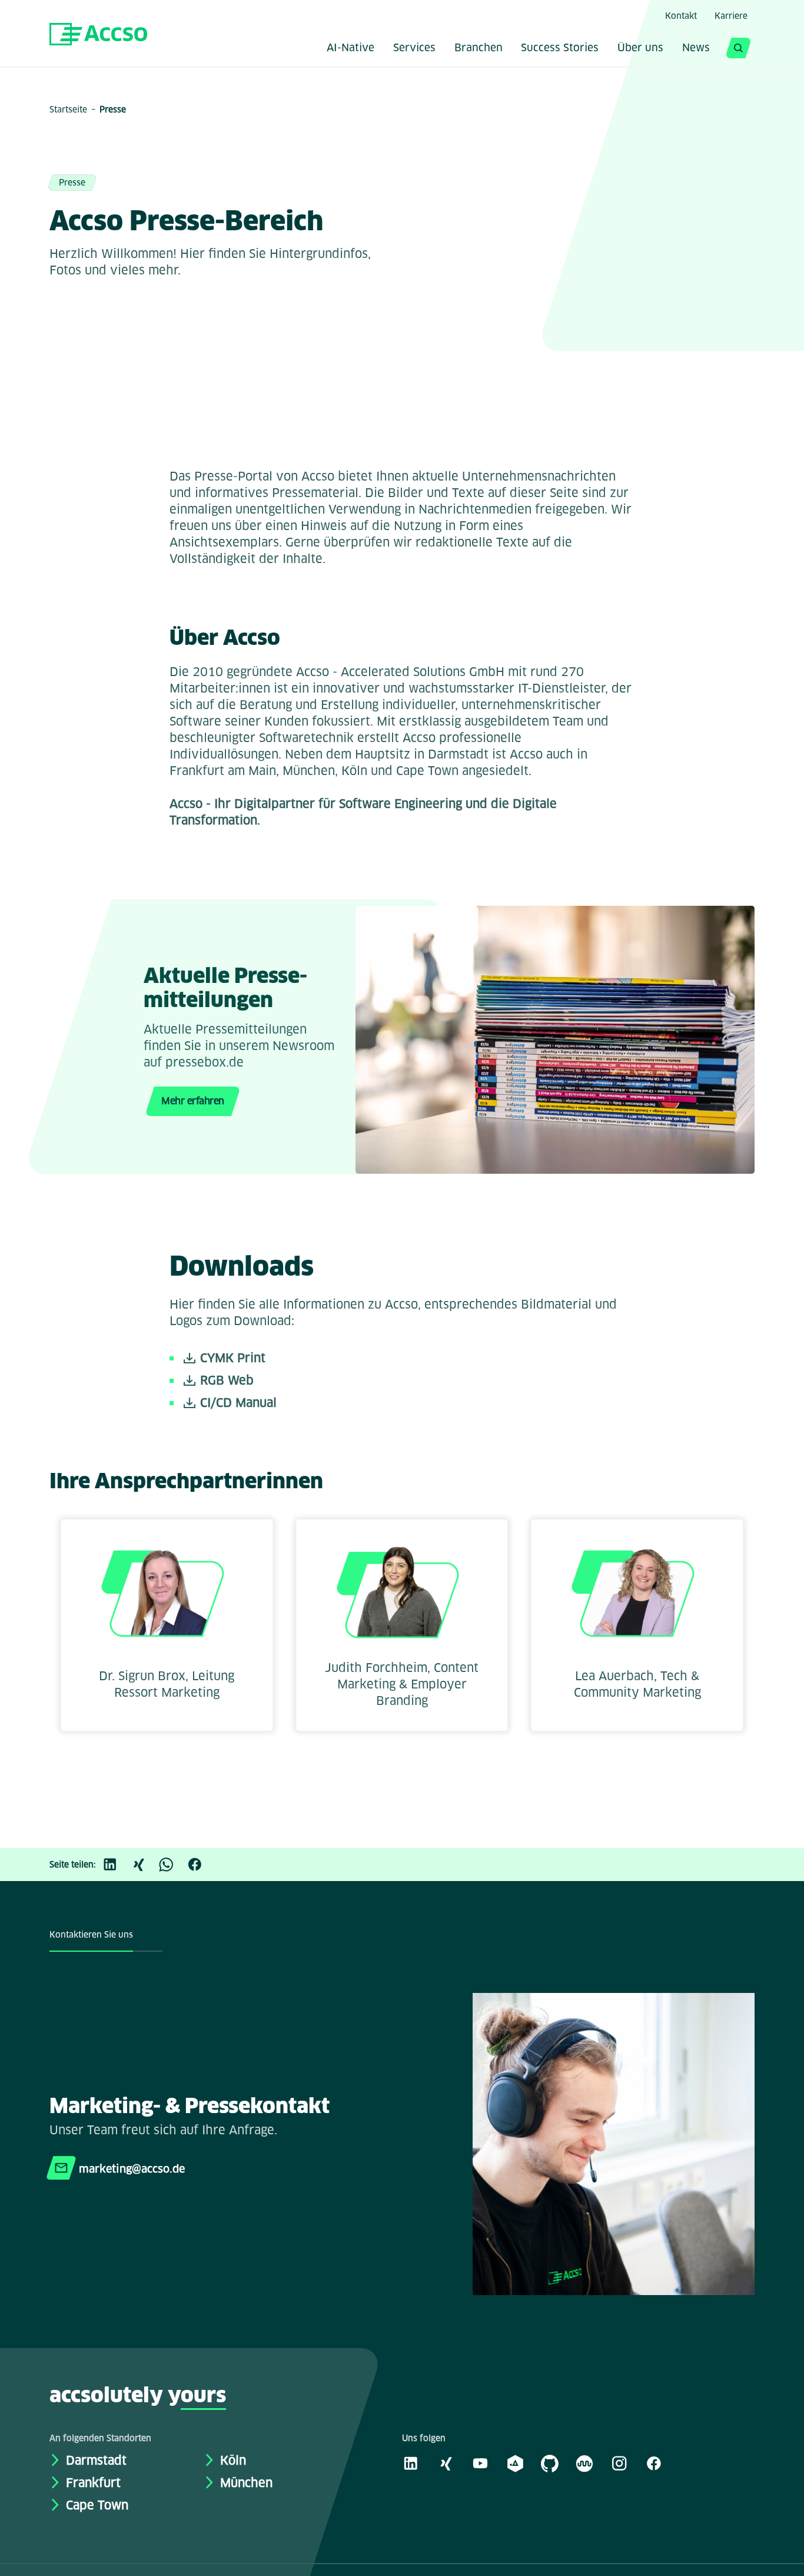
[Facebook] (201, 1865)
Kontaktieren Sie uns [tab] (91, 1935)
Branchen (479, 49)
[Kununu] (584, 2463)
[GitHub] (550, 2463)
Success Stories (560, 49)
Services (414, 49)
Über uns (640, 49)
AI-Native (350, 49)
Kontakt (681, 16)
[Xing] (144, 1865)
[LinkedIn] (116, 1865)
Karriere (731, 16)
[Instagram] (619, 2463)
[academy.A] (515, 2463)
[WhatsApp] (172, 1865)
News (696, 49)
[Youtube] (480, 2463)
